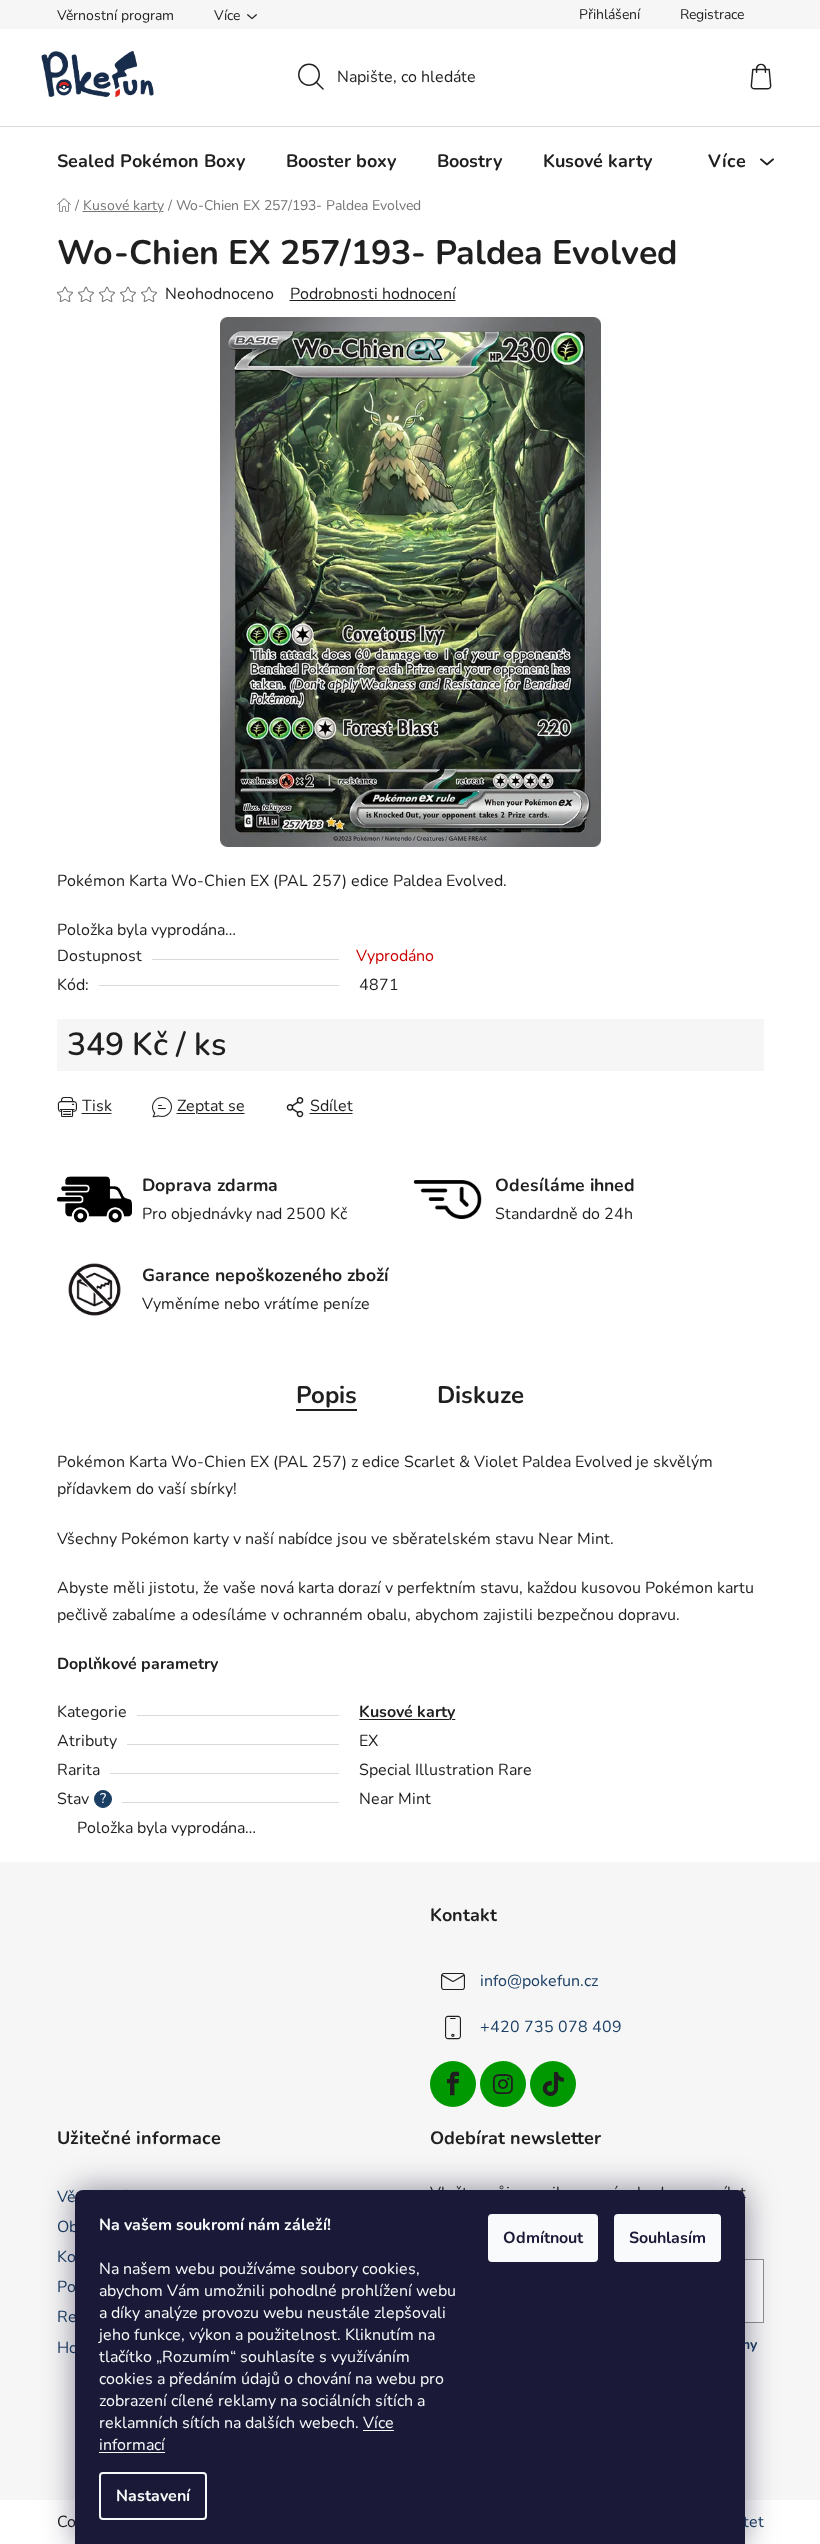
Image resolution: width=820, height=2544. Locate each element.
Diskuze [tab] (480, 1395)
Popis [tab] (326, 1395)
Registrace (712, 14)
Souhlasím (667, 2238)
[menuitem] (151, 161)
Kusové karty (407, 1712)
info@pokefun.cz (539, 1981)
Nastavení (153, 2496)
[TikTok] (553, 2084)
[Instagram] (503, 2084)
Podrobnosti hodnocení (373, 294)
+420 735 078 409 (551, 2027)
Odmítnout (543, 2238)
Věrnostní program (115, 15)
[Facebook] (453, 2084)
